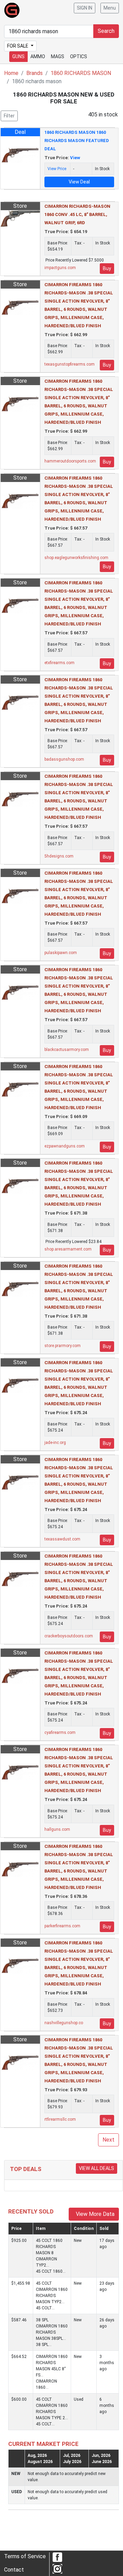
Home (11, 73)
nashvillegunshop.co (64, 2023)
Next (108, 2140)
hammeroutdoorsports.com (70, 461)
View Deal (79, 182)
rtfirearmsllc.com (60, 2119)
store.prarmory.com (63, 1346)
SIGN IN (85, 8)
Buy (107, 268)
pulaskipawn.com (61, 953)
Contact (14, 2570)
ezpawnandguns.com (65, 1146)
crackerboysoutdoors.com (69, 1636)
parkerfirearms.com (62, 1926)
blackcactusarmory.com (67, 1050)
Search (106, 31)
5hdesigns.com (59, 856)
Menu (110, 8)
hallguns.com (57, 1829)
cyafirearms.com (60, 1733)
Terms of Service (25, 2556)
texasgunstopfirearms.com (70, 364)
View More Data (94, 2214)
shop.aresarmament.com (68, 1249)
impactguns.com (60, 268)
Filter (9, 116)
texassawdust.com (62, 1539)
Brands (35, 73)
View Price (57, 169)
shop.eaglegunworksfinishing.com (76, 558)
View (75, 158)
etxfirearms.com (59, 663)
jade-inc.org (55, 1443)
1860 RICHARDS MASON (81, 73)
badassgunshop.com (64, 759)
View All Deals (97, 2168)
